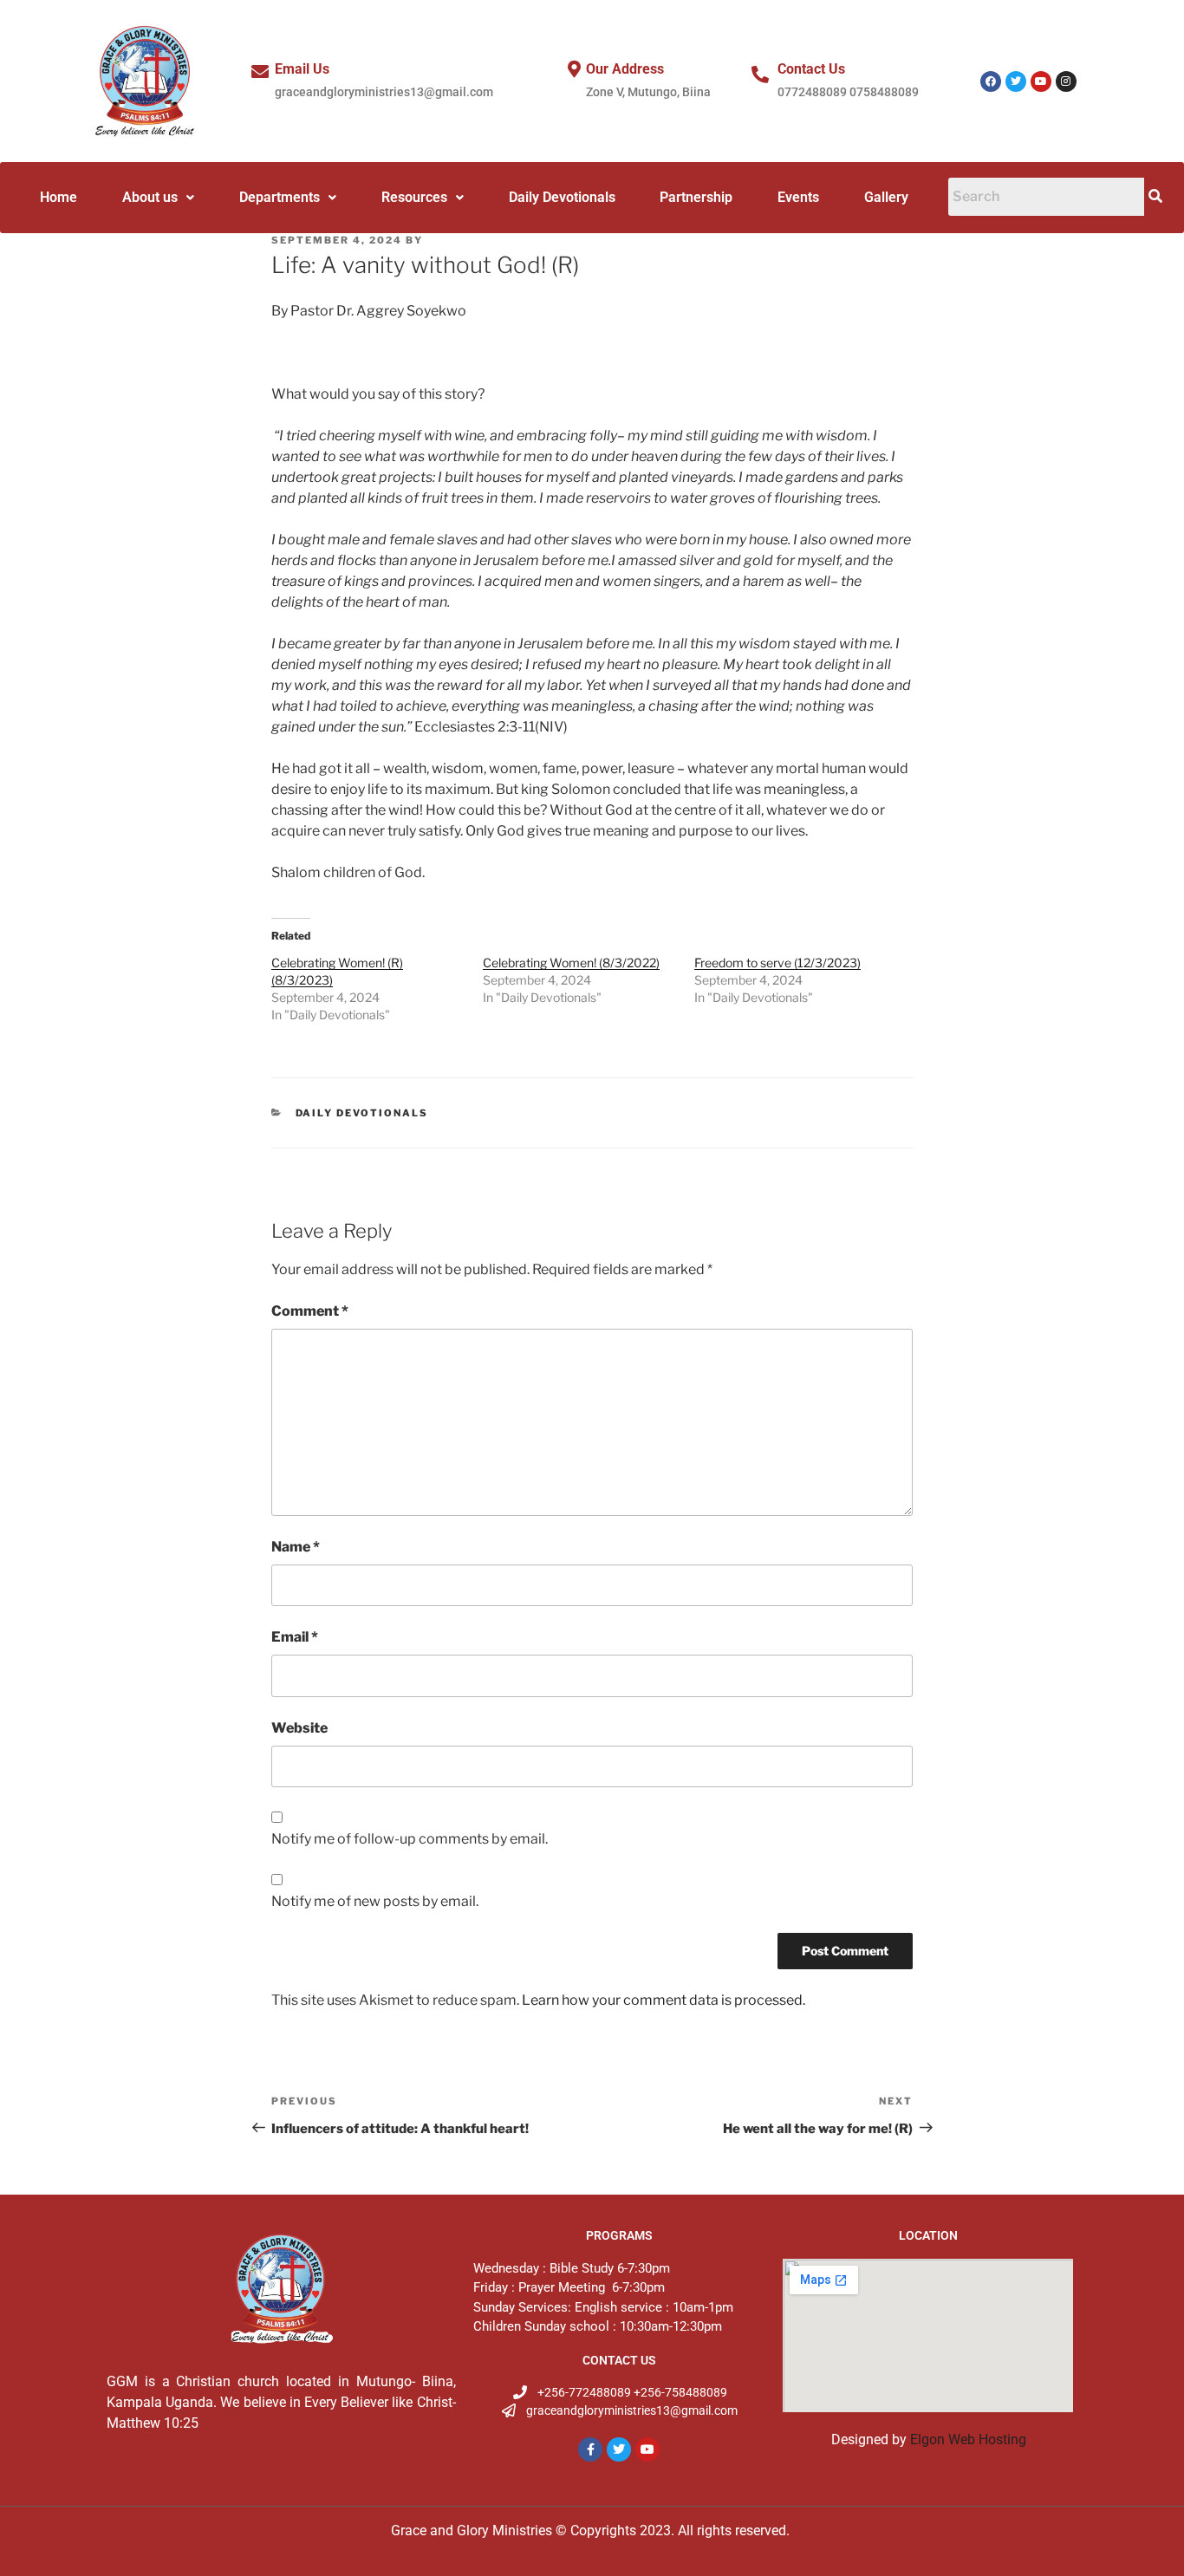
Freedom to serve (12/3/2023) (777, 963)
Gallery (886, 197)
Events (798, 197)
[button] (158, 198)
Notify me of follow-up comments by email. (410, 1839)
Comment (310, 1311)
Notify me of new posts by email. (375, 1901)
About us (150, 197)
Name (296, 1547)
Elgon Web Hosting (968, 2439)
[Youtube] (1041, 81)
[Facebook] (991, 81)
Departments (280, 197)
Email (295, 1637)
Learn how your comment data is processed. (664, 2000)
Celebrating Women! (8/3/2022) (571, 963)
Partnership (696, 197)
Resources (414, 197)
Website (299, 1728)
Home (59, 197)
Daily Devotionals (562, 197)
